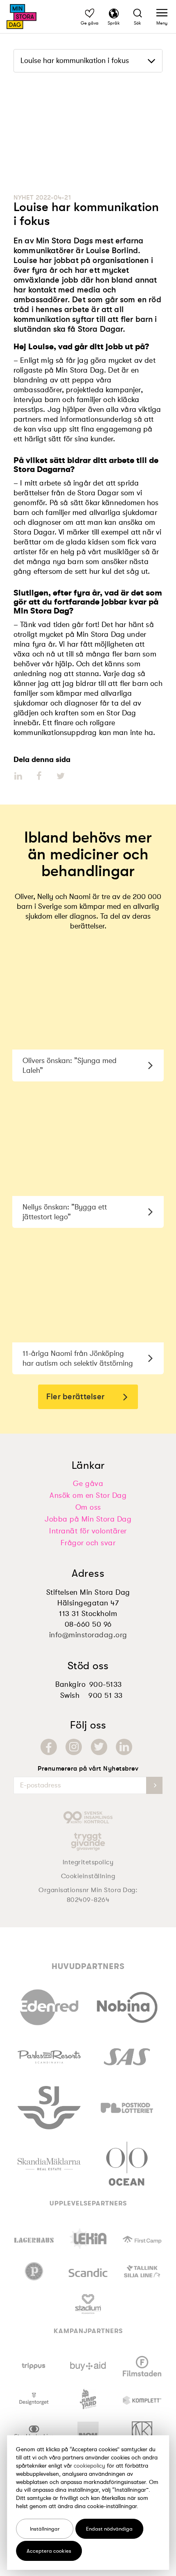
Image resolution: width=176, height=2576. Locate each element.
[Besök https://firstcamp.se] (142, 2239)
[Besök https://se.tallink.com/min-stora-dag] (142, 2271)
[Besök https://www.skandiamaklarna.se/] (49, 2162)
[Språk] (114, 15)
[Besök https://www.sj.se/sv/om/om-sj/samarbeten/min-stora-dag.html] (49, 2106)
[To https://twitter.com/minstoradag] (99, 1747)
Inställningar (45, 2529)
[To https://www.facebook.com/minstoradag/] (49, 1747)
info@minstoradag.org (88, 1635)
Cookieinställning (88, 1876)
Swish (70, 1695)
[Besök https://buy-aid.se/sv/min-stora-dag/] (88, 2366)
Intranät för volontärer (88, 1531)
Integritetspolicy (88, 1862)
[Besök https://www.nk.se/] (142, 2432)
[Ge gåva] (90, 15)
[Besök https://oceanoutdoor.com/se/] (127, 2162)
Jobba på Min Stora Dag (88, 1519)
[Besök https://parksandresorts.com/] (49, 2055)
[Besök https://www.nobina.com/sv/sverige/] (127, 2005)
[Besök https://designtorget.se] (34, 2399)
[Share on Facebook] (39, 776)
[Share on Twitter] (60, 776)
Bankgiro (70, 1684)
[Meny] (162, 15)
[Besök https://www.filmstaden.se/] (142, 2366)
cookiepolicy (89, 2466)
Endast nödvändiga (109, 2529)
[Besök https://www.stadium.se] (88, 2304)
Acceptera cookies (49, 2551)
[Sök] (138, 15)
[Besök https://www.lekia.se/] (88, 2239)
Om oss (88, 1507)
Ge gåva (88, 1484)
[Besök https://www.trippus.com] (34, 2366)
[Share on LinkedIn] (19, 776)
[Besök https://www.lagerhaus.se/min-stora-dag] (34, 2239)
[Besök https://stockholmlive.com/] (34, 2432)
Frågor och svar (88, 1543)
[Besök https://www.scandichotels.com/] (88, 2271)
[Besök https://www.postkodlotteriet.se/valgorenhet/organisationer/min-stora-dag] (127, 2106)
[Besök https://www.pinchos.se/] (34, 2271)
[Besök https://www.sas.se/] (127, 2055)
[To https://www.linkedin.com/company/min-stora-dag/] (124, 1747)
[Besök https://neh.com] (88, 2432)
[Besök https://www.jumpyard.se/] (88, 2399)
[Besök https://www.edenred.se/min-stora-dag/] (49, 2005)
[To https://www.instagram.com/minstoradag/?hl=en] (74, 1747)
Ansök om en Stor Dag (88, 1495)
